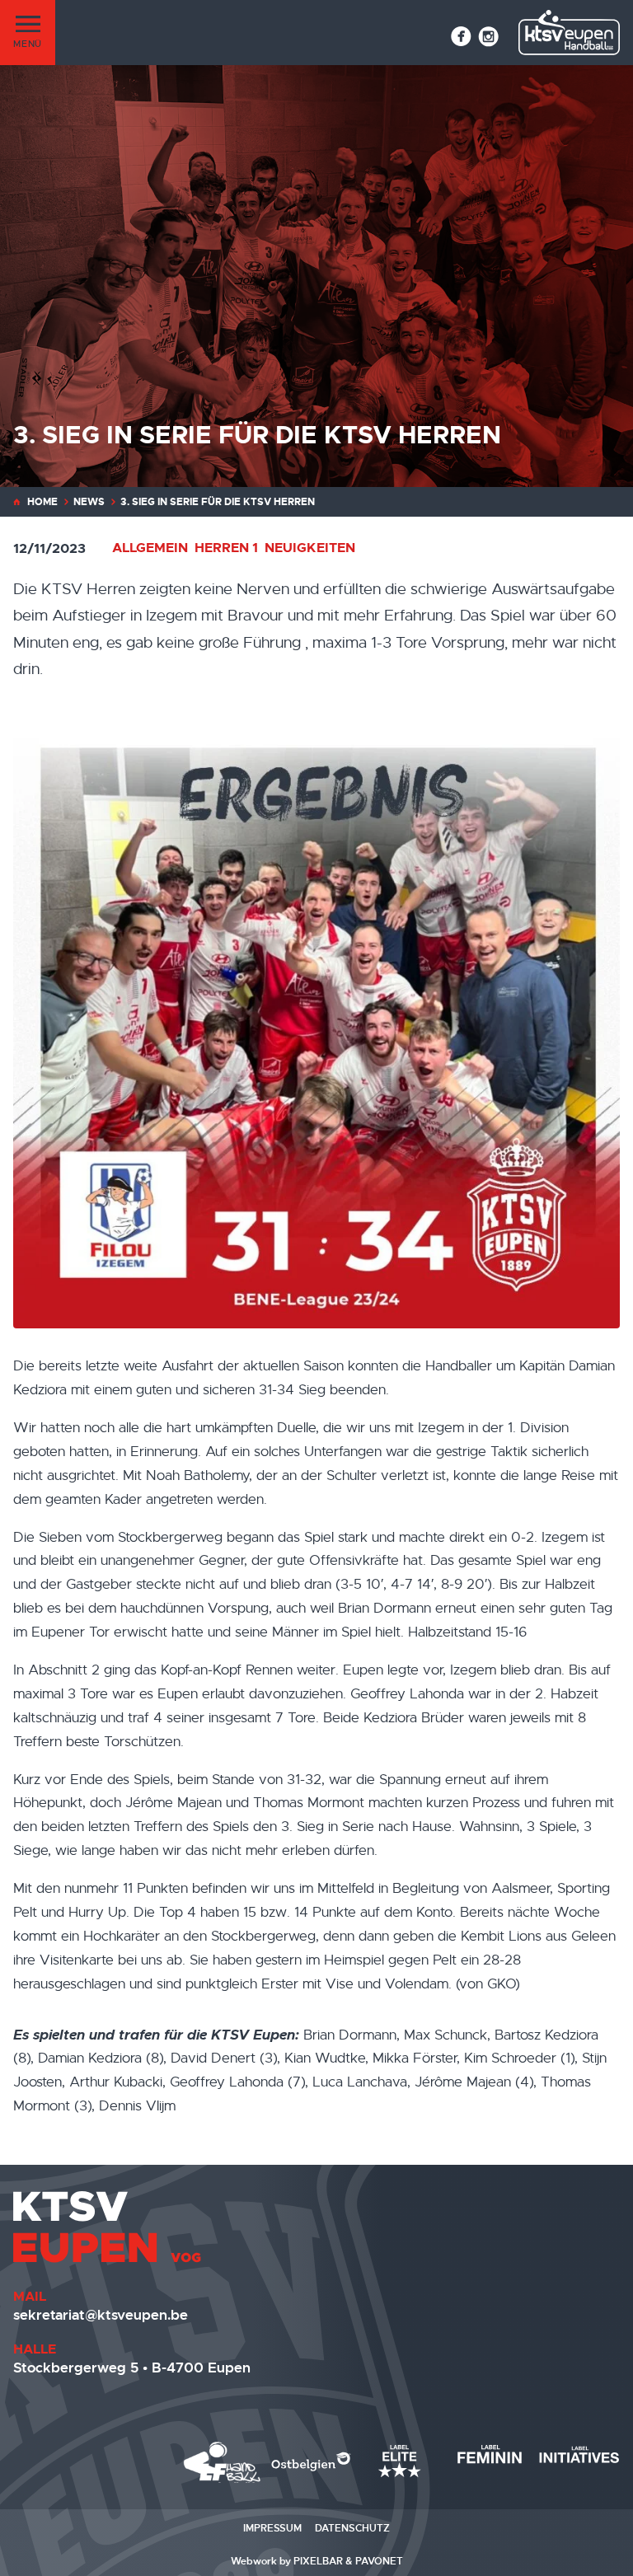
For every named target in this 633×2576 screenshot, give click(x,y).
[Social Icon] (461, 36)
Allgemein (150, 548)
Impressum (272, 2528)
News (89, 502)
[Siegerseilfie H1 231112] (316, 1025)
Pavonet (379, 2561)
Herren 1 (226, 548)
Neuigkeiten (310, 548)
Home (42, 502)
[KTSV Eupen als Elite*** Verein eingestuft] (223, 2462)
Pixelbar (318, 2561)
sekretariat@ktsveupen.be (101, 2315)
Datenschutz (352, 2528)
